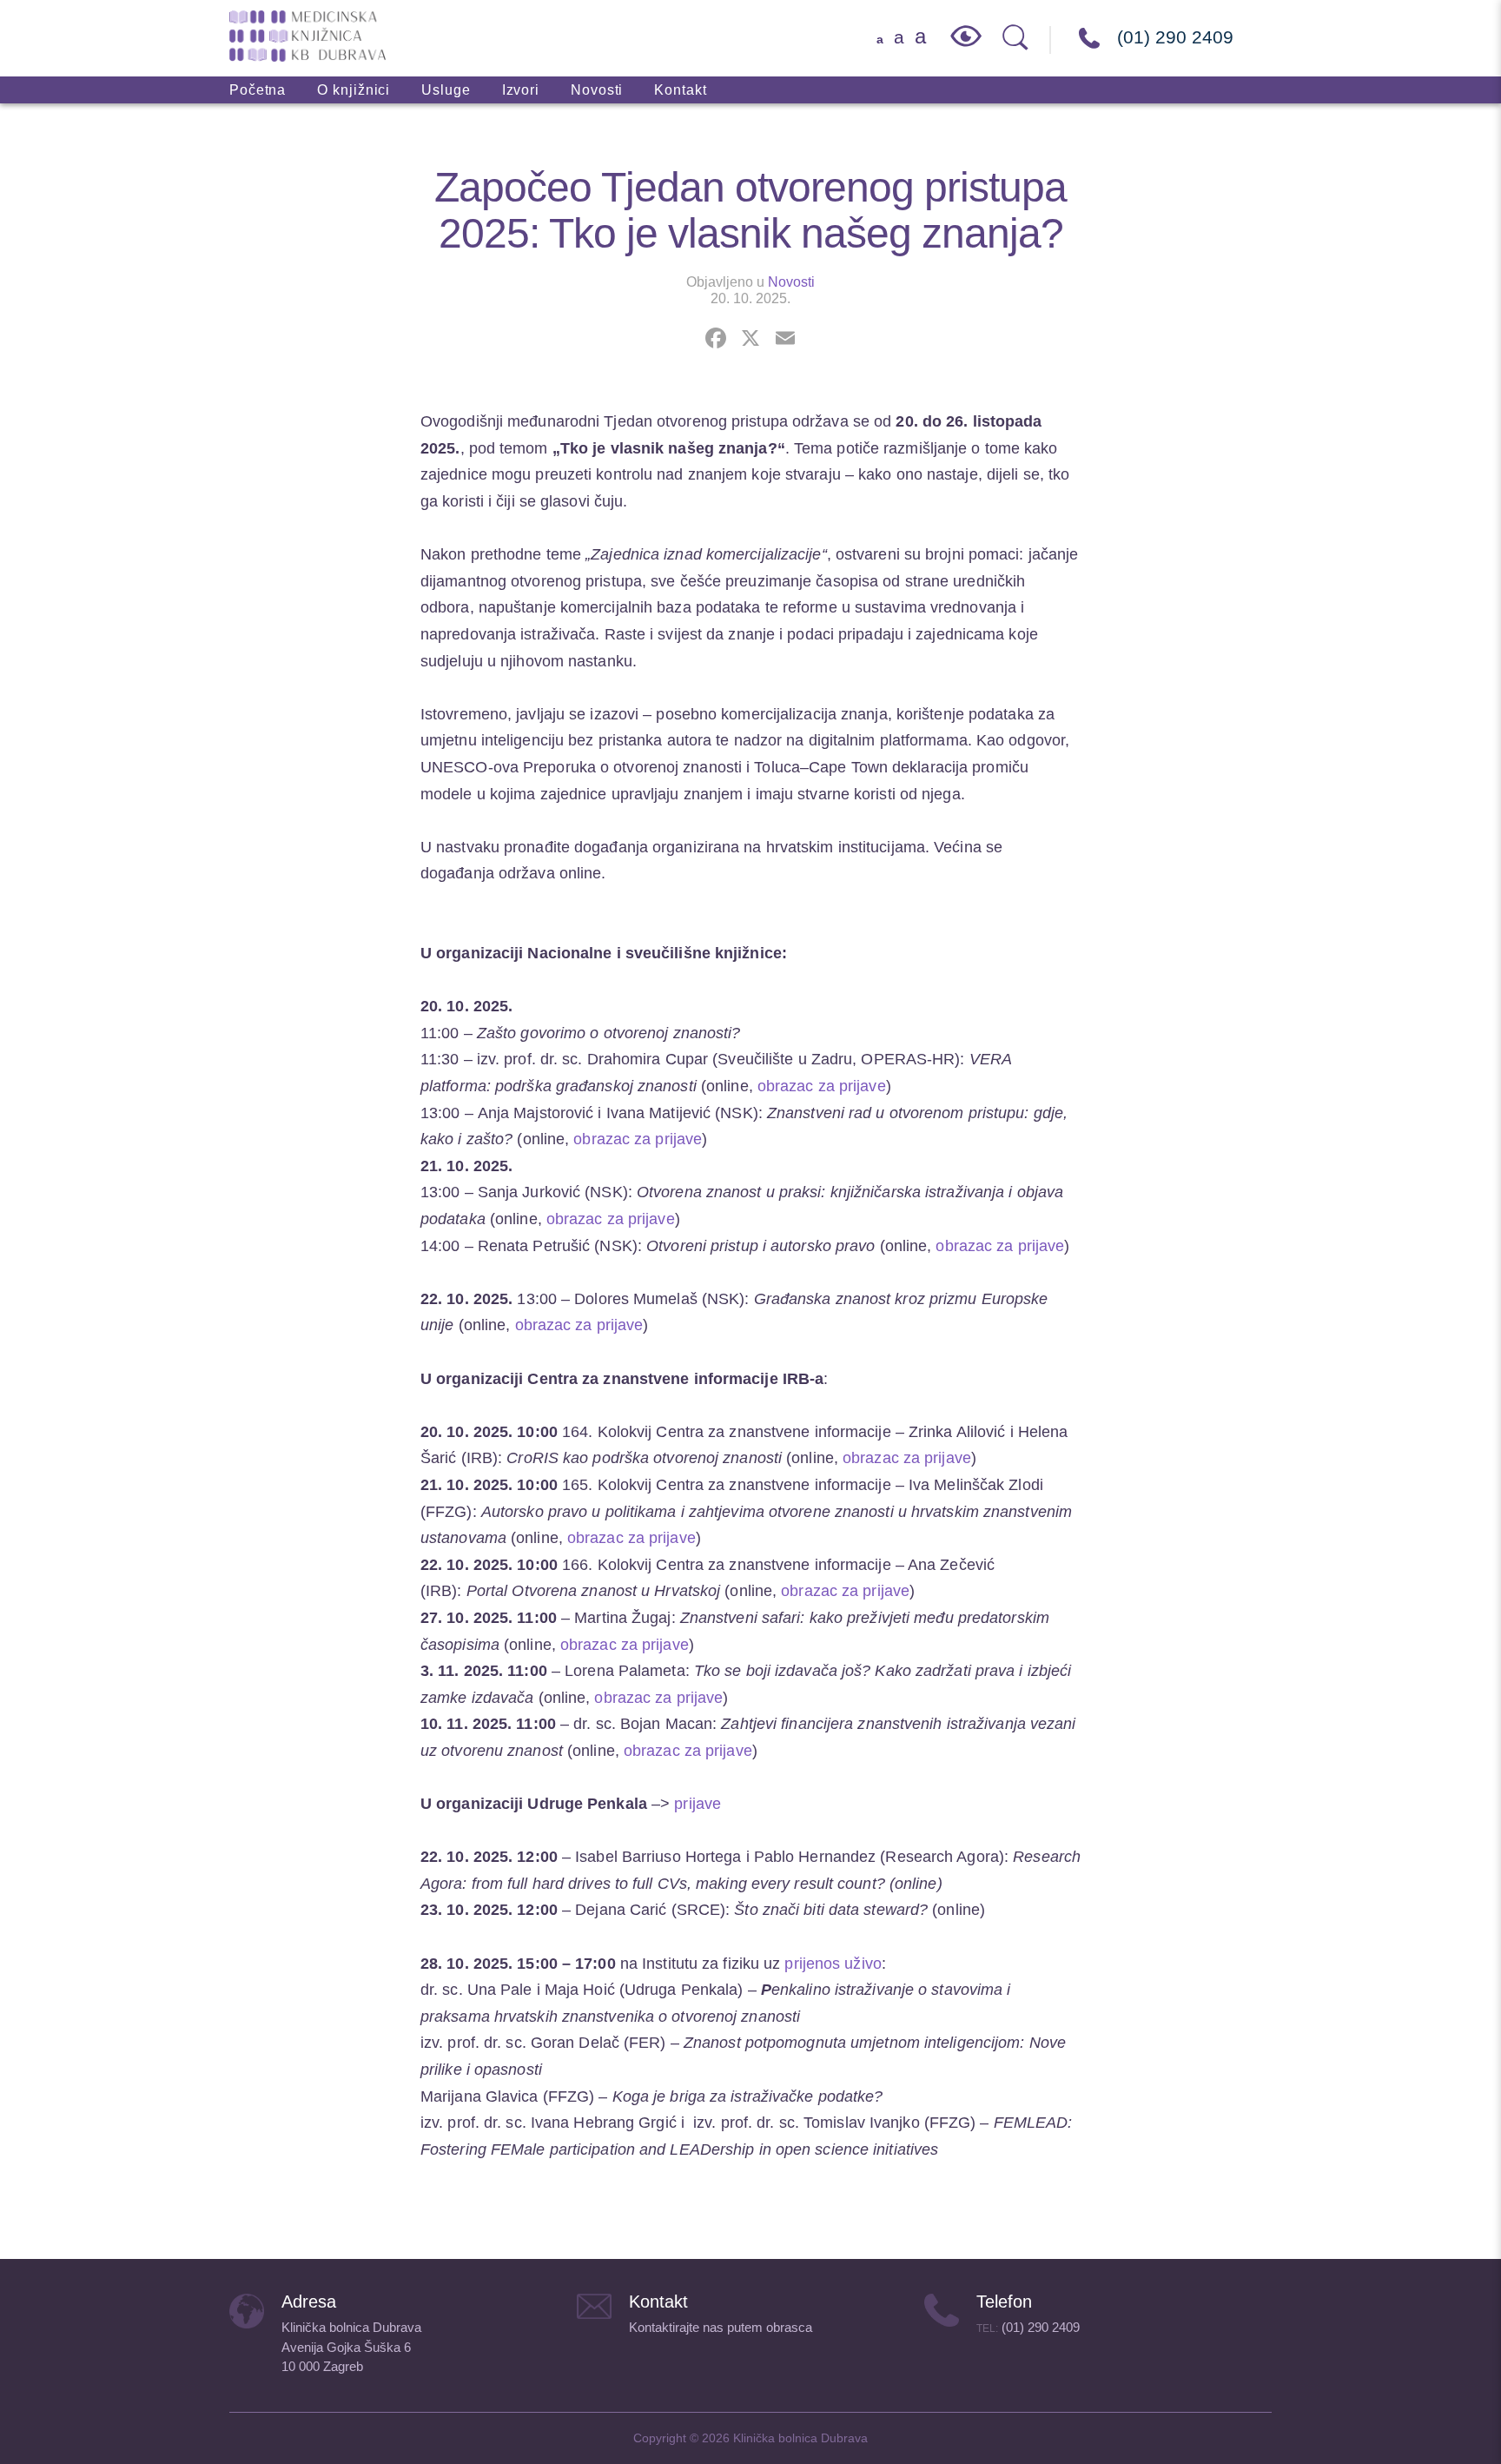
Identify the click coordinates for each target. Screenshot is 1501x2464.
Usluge (446, 90)
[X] (750, 340)
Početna (258, 90)
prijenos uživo (833, 1964)
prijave (698, 1804)
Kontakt (680, 90)
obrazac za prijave (822, 1086)
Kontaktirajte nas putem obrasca (721, 2327)
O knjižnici (354, 90)
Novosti (597, 90)
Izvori (521, 90)
